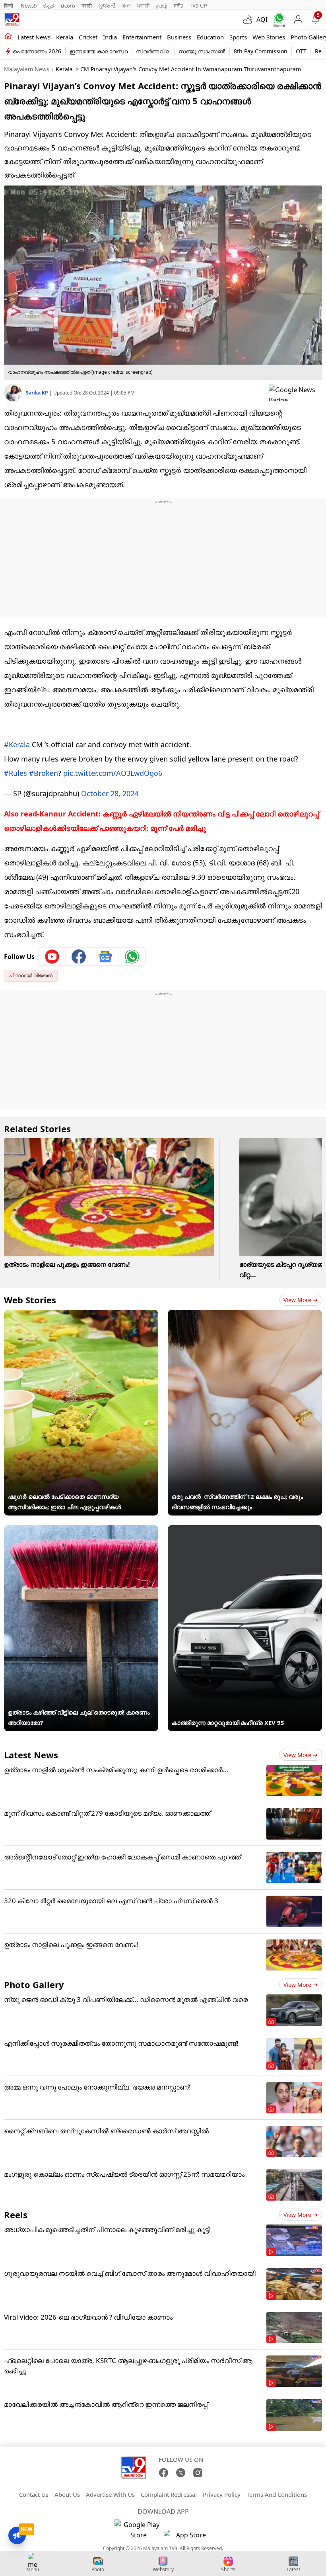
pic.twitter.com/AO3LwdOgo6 (113, 773)
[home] (8, 37)
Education (210, 37)
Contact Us (34, 2494)
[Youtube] (52, 957)
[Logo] (12, 20)
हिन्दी (9, 6)
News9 (29, 6)
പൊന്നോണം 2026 (37, 51)
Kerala (65, 37)
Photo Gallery (34, 1984)
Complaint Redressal (169, 2494)
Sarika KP (38, 393)
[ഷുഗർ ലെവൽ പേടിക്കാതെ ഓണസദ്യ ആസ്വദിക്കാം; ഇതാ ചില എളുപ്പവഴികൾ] (81, 1315)
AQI (262, 20)
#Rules (16, 773)
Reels (16, 2215)
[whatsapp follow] (132, 957)
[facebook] (79, 957)
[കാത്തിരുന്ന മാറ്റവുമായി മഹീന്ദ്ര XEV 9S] (245, 1530)
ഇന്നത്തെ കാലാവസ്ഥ (99, 51)
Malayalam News (27, 69)
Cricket (88, 37)
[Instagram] (198, 2473)
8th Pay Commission (261, 51)
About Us (67, 2494)
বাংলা (126, 6)
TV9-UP (198, 6)
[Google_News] (106, 957)
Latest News (31, 1755)
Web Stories (269, 37)
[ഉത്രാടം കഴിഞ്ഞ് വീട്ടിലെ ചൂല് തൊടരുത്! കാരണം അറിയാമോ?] (81, 1530)
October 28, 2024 (110, 793)
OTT (301, 51)
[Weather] (250, 20)
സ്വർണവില (153, 51)
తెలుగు (68, 6)
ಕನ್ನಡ (49, 6)
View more (297, 1300)
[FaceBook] (164, 2473)
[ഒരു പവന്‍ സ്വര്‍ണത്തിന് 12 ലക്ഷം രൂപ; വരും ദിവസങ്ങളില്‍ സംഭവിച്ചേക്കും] (245, 1315)
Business (179, 37)
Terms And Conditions (277, 2494)
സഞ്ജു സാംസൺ (202, 51)
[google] (295, 393)
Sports (238, 37)
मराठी (87, 6)
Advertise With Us (110, 2494)
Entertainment (142, 37)
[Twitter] (181, 2473)
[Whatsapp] (277, 20)
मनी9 (179, 6)
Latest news (34, 37)
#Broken (44, 773)
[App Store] (188, 2537)
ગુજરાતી (107, 6)
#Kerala (17, 744)
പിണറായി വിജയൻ (31, 976)
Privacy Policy (222, 2494)
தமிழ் (162, 6)
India (110, 37)
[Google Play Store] (138, 2530)
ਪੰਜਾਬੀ (144, 6)
